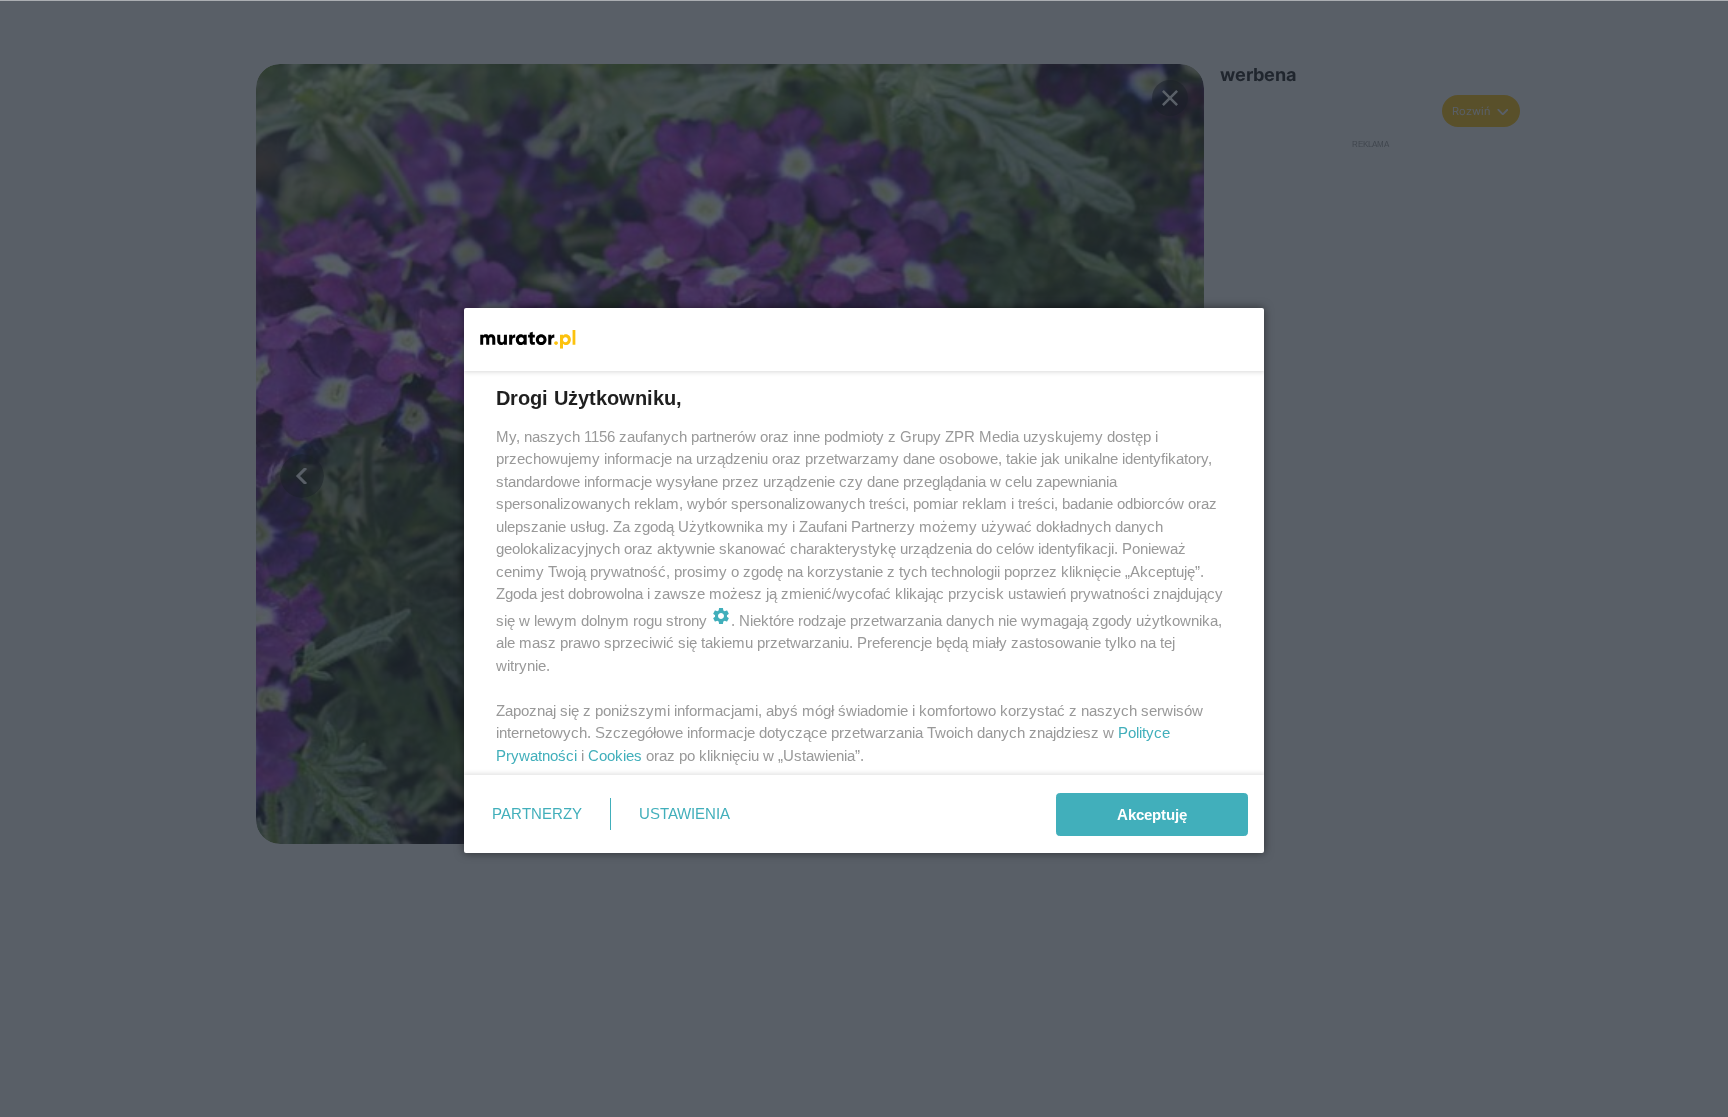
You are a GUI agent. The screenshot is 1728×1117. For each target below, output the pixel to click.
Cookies (615, 755)
